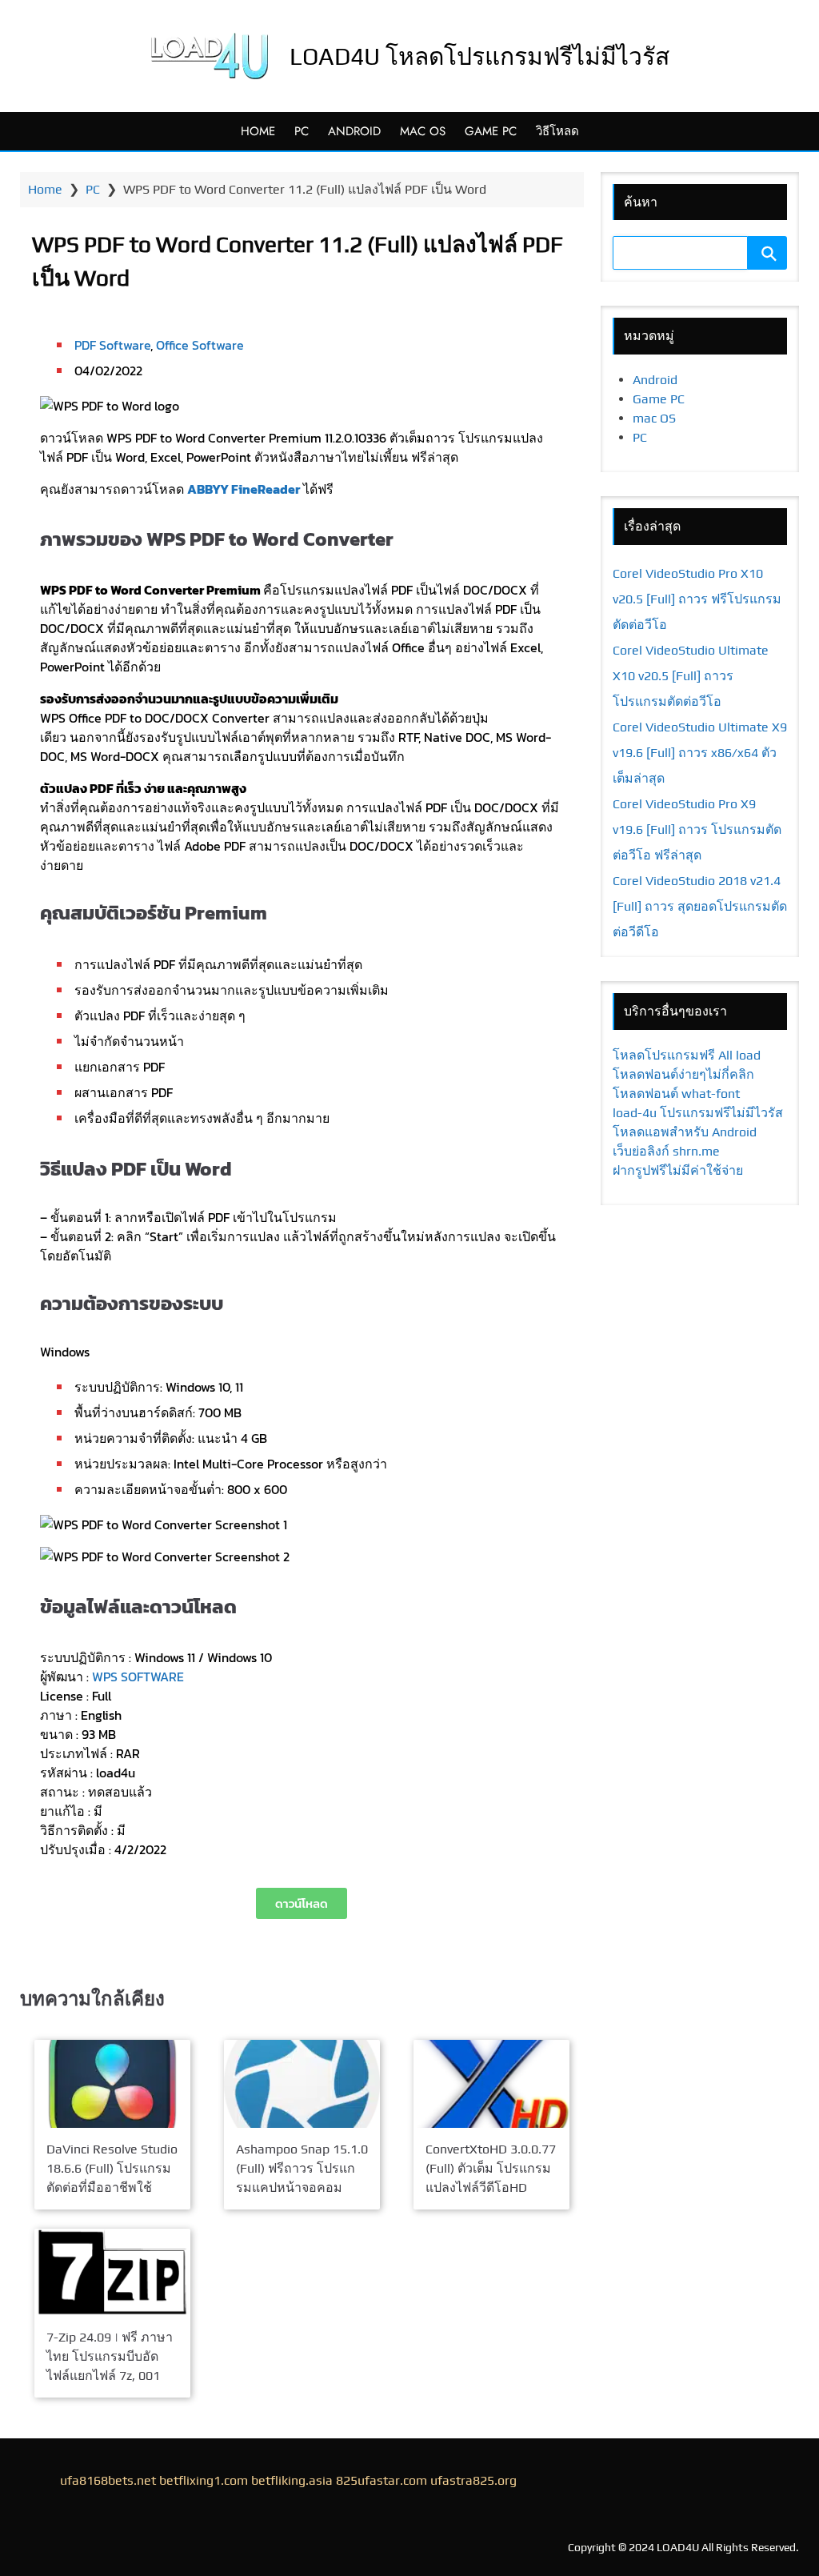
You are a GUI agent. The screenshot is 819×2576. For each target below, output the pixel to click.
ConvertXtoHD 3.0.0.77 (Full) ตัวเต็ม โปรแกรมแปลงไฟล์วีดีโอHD (491, 2167)
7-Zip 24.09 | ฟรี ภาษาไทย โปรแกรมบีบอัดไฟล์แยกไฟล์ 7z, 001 (110, 2357)
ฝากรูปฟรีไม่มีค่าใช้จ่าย (678, 1170)
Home (258, 131)
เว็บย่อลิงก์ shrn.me (666, 1151)
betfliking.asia (292, 2480)
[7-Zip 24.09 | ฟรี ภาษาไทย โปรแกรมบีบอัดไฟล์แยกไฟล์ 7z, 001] (112, 2272)
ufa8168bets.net (108, 2480)
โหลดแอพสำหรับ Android (685, 1132)
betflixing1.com (204, 2480)
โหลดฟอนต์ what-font (676, 1094)
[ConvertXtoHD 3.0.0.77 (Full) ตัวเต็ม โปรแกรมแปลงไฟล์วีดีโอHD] (491, 2084)
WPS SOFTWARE (138, 1677)
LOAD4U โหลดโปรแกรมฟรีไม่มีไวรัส (479, 56)
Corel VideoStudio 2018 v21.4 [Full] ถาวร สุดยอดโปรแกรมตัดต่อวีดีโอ (700, 906)
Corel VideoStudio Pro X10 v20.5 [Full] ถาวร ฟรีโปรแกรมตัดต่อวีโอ (697, 599)
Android (354, 131)
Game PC (491, 131)
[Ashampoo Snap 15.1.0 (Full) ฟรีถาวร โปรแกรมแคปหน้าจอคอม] (302, 2084)
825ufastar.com (382, 2480)
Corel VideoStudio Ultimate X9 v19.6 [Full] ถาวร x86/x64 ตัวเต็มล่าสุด (700, 753)
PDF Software (112, 345)
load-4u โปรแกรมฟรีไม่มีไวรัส (698, 1113)
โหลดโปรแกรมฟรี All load (687, 1055)
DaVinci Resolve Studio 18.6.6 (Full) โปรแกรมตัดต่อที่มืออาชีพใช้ (112, 2167)
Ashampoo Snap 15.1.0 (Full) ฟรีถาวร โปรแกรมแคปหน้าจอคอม (302, 2167)
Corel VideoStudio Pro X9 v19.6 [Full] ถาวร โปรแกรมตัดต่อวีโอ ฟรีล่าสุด (697, 829)
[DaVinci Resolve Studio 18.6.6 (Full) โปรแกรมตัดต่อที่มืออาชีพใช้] (112, 2084)
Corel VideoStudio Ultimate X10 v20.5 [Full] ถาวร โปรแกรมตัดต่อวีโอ (691, 676)
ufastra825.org (473, 2480)
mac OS (423, 131)
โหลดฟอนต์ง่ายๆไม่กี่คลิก (683, 1074)
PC (302, 131)
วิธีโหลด (557, 131)
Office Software (200, 345)
